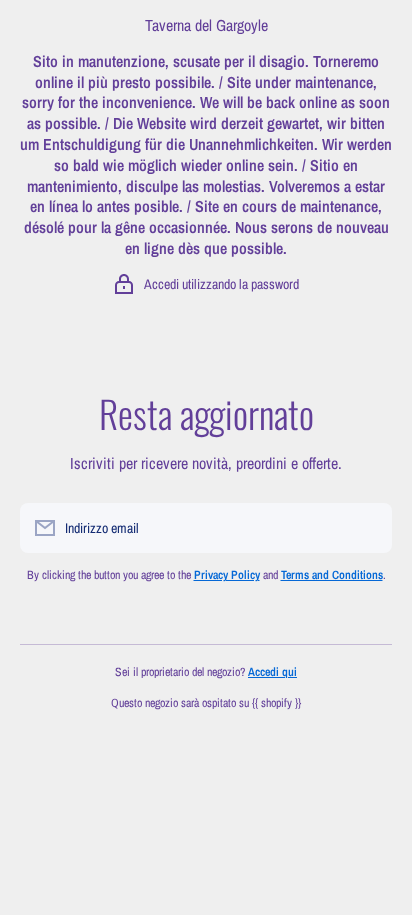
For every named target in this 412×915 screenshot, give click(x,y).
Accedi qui (272, 672)
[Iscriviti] (367, 528)
